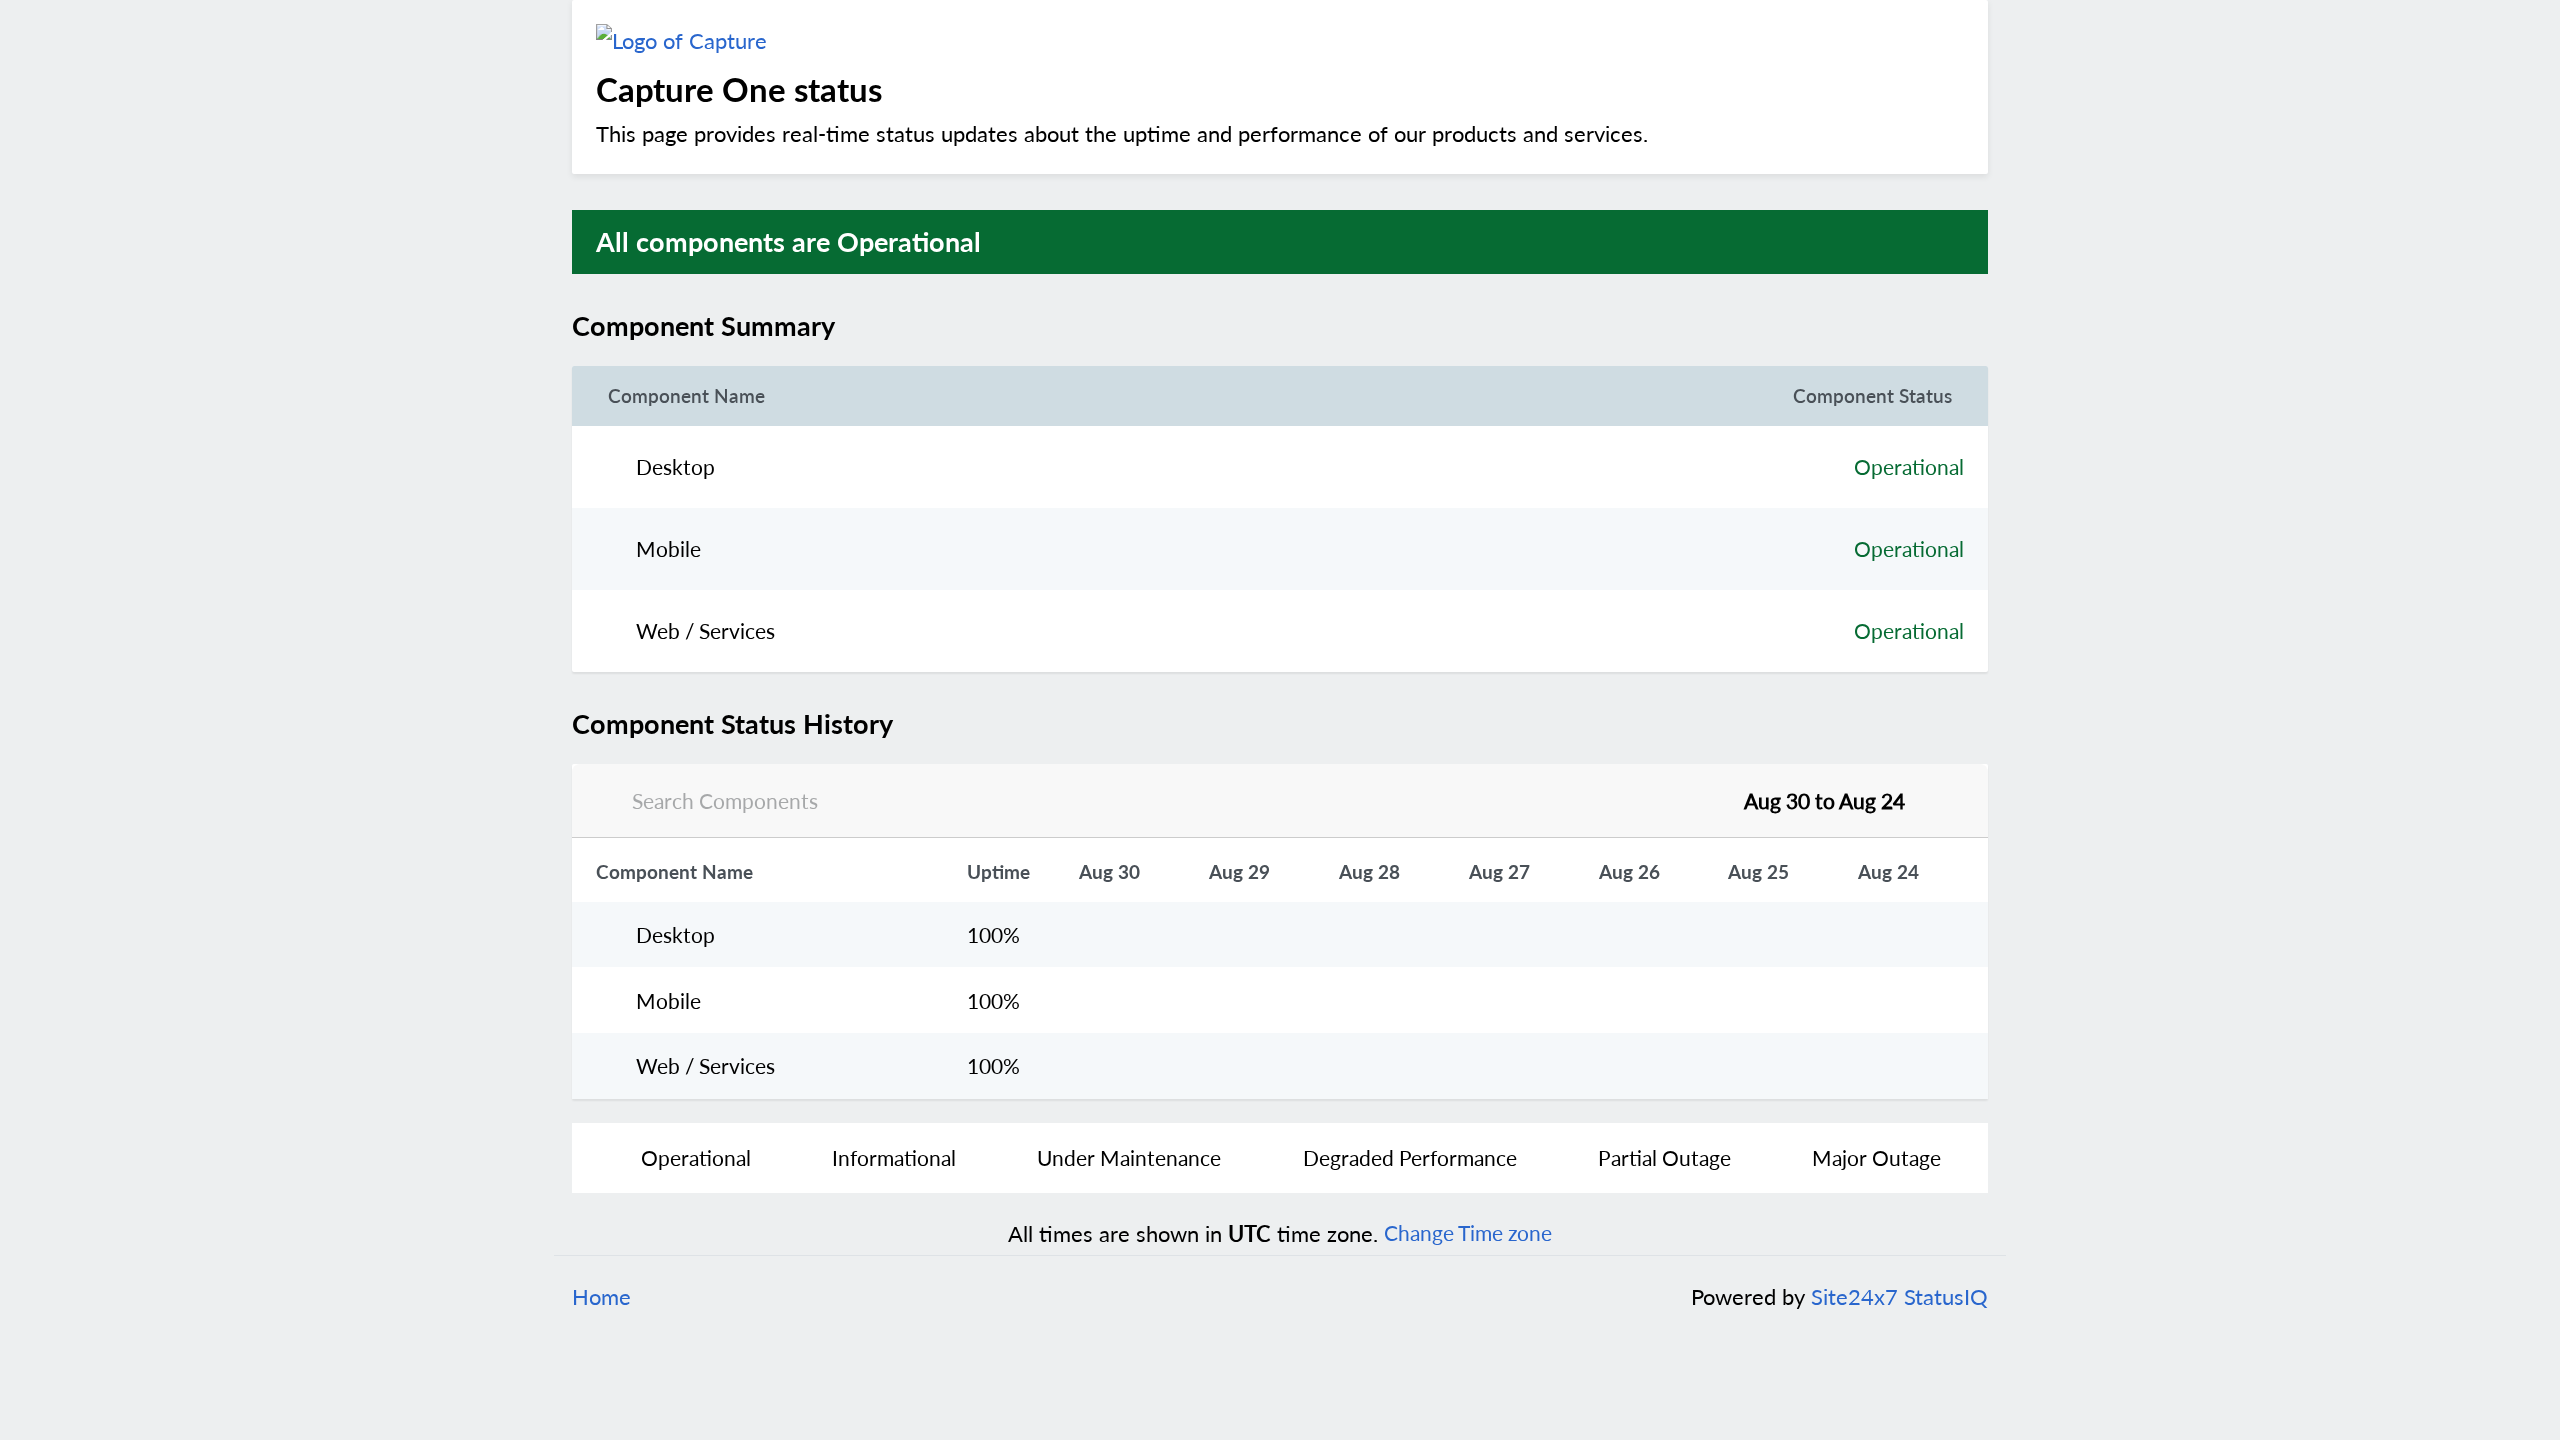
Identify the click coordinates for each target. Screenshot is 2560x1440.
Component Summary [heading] (703, 326)
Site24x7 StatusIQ (1896, 1296)
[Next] (1940, 800)
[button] (872, 326)
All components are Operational (788, 241)
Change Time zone (1468, 1232)
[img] (849, 326)
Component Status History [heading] (732, 724)
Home (601, 1296)
